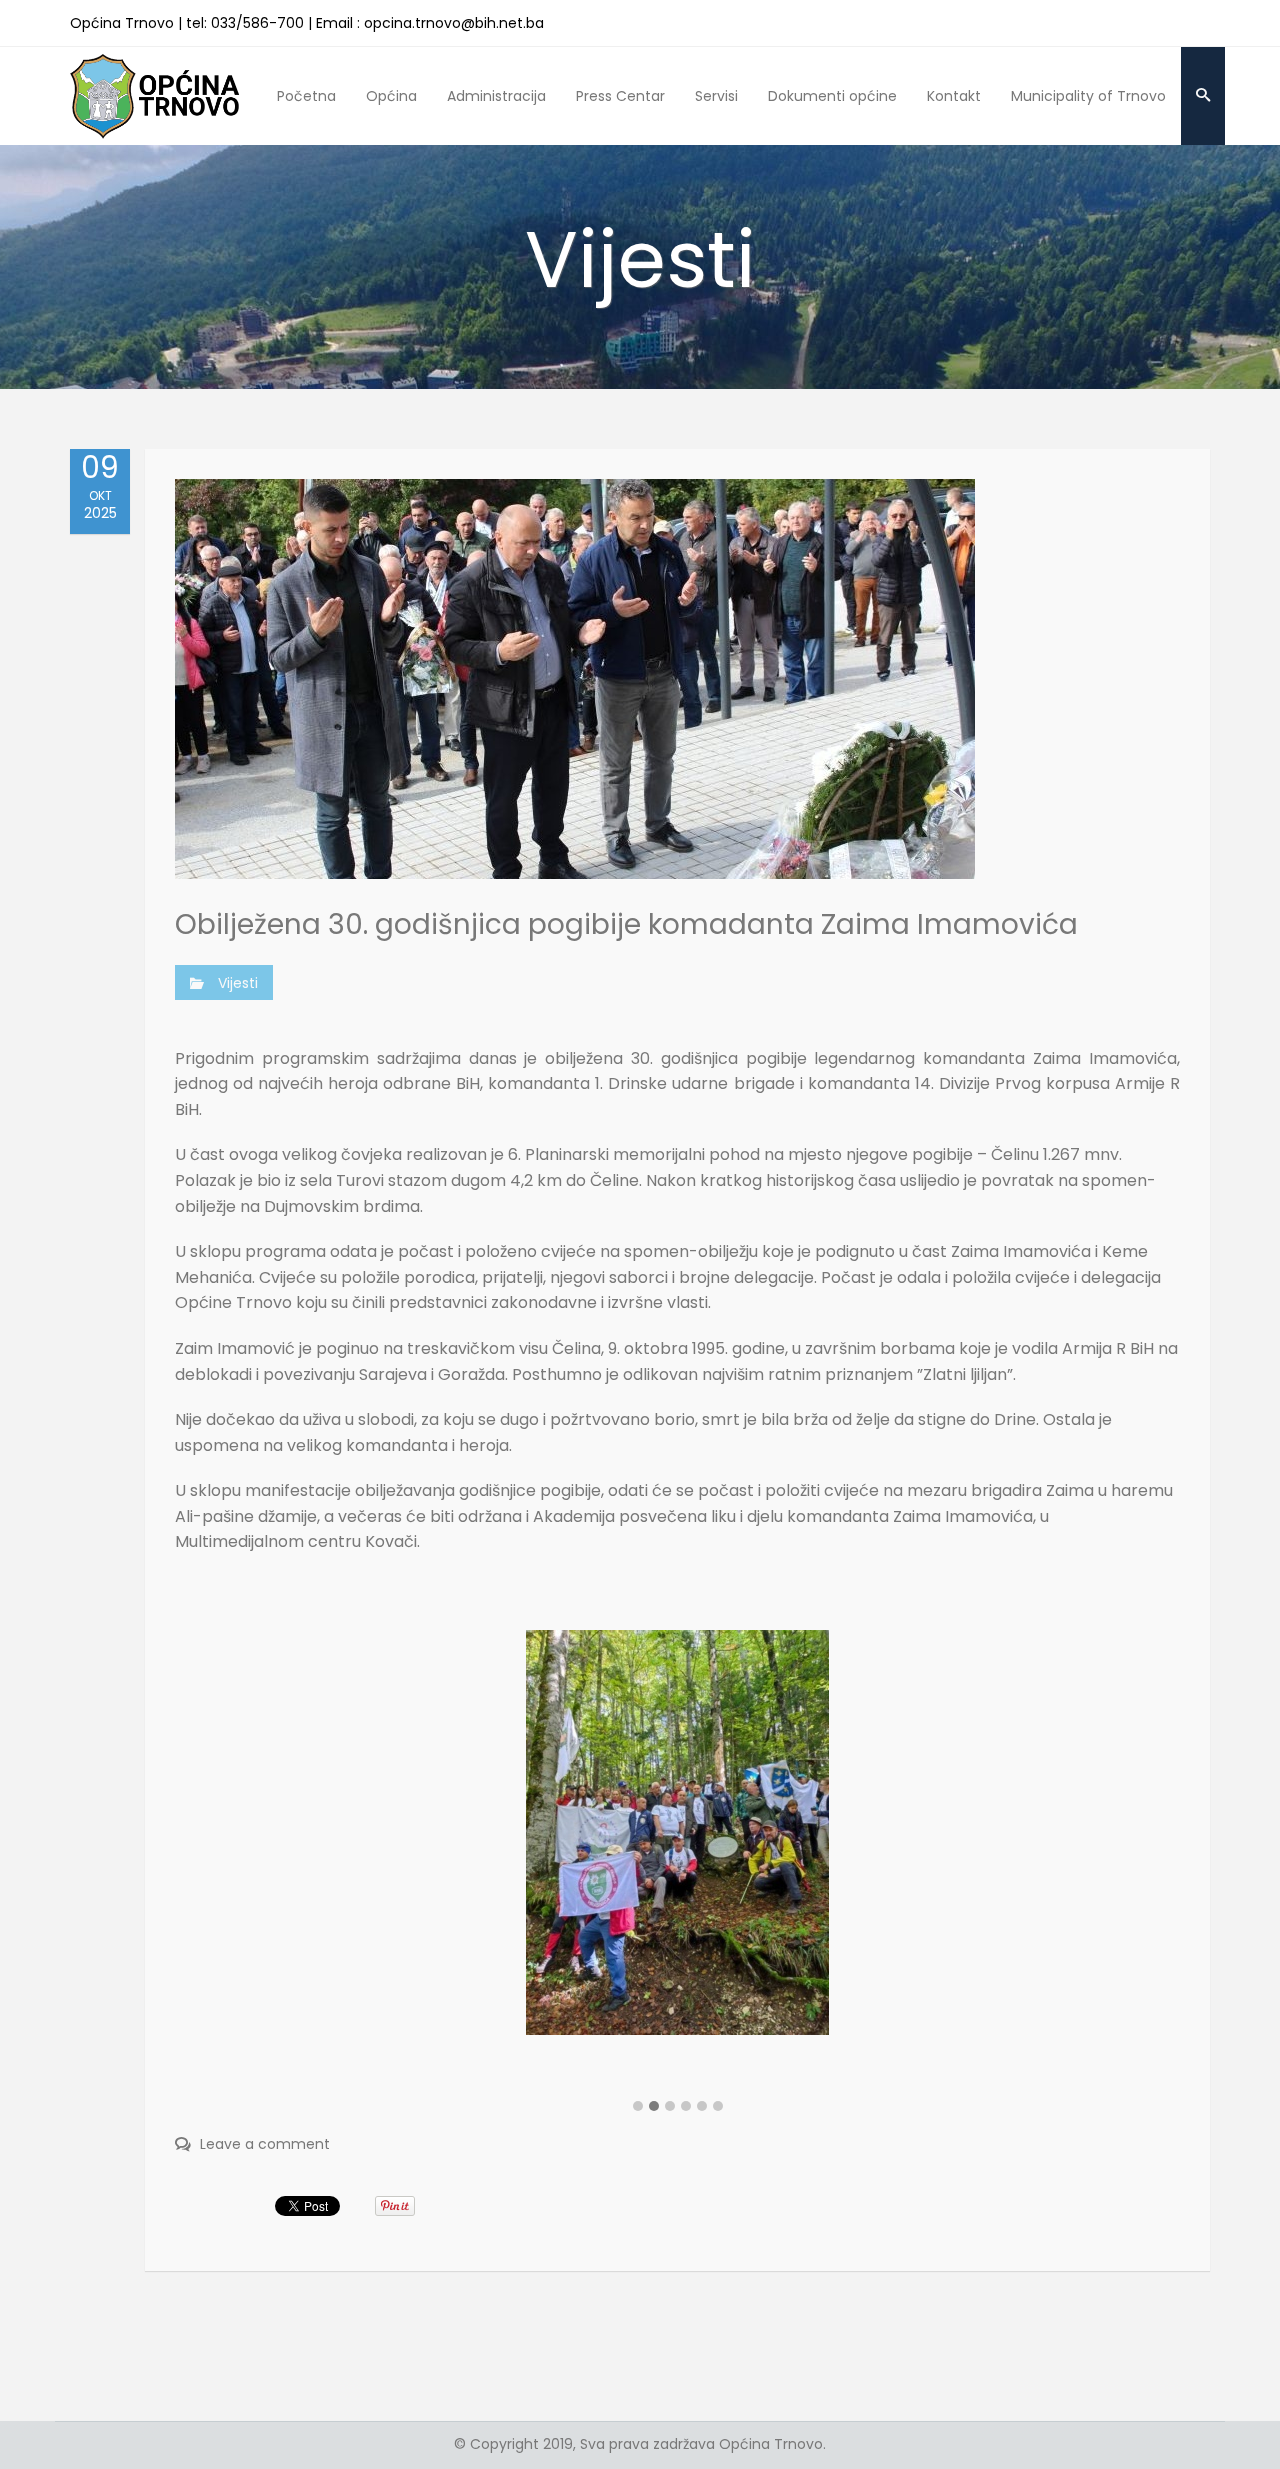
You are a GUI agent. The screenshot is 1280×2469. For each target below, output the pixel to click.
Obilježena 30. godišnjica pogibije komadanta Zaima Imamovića (626, 924)
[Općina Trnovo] (155, 95)
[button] (638, 2107)
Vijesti (238, 983)
